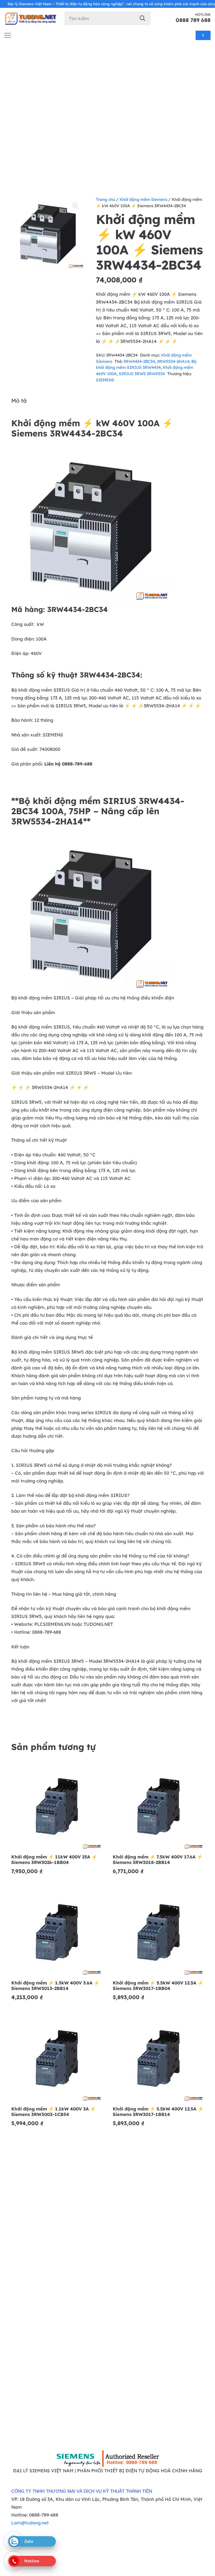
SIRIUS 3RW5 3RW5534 (142, 374)
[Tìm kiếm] (143, 18)
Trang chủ (106, 199)
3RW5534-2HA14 (173, 361)
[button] (76, 205)
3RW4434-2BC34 (139, 361)
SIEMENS (105, 380)
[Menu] (7, 35)
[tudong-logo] (30, 18)
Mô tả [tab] (19, 401)
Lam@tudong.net (30, 2523)
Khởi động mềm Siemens (143, 199)
